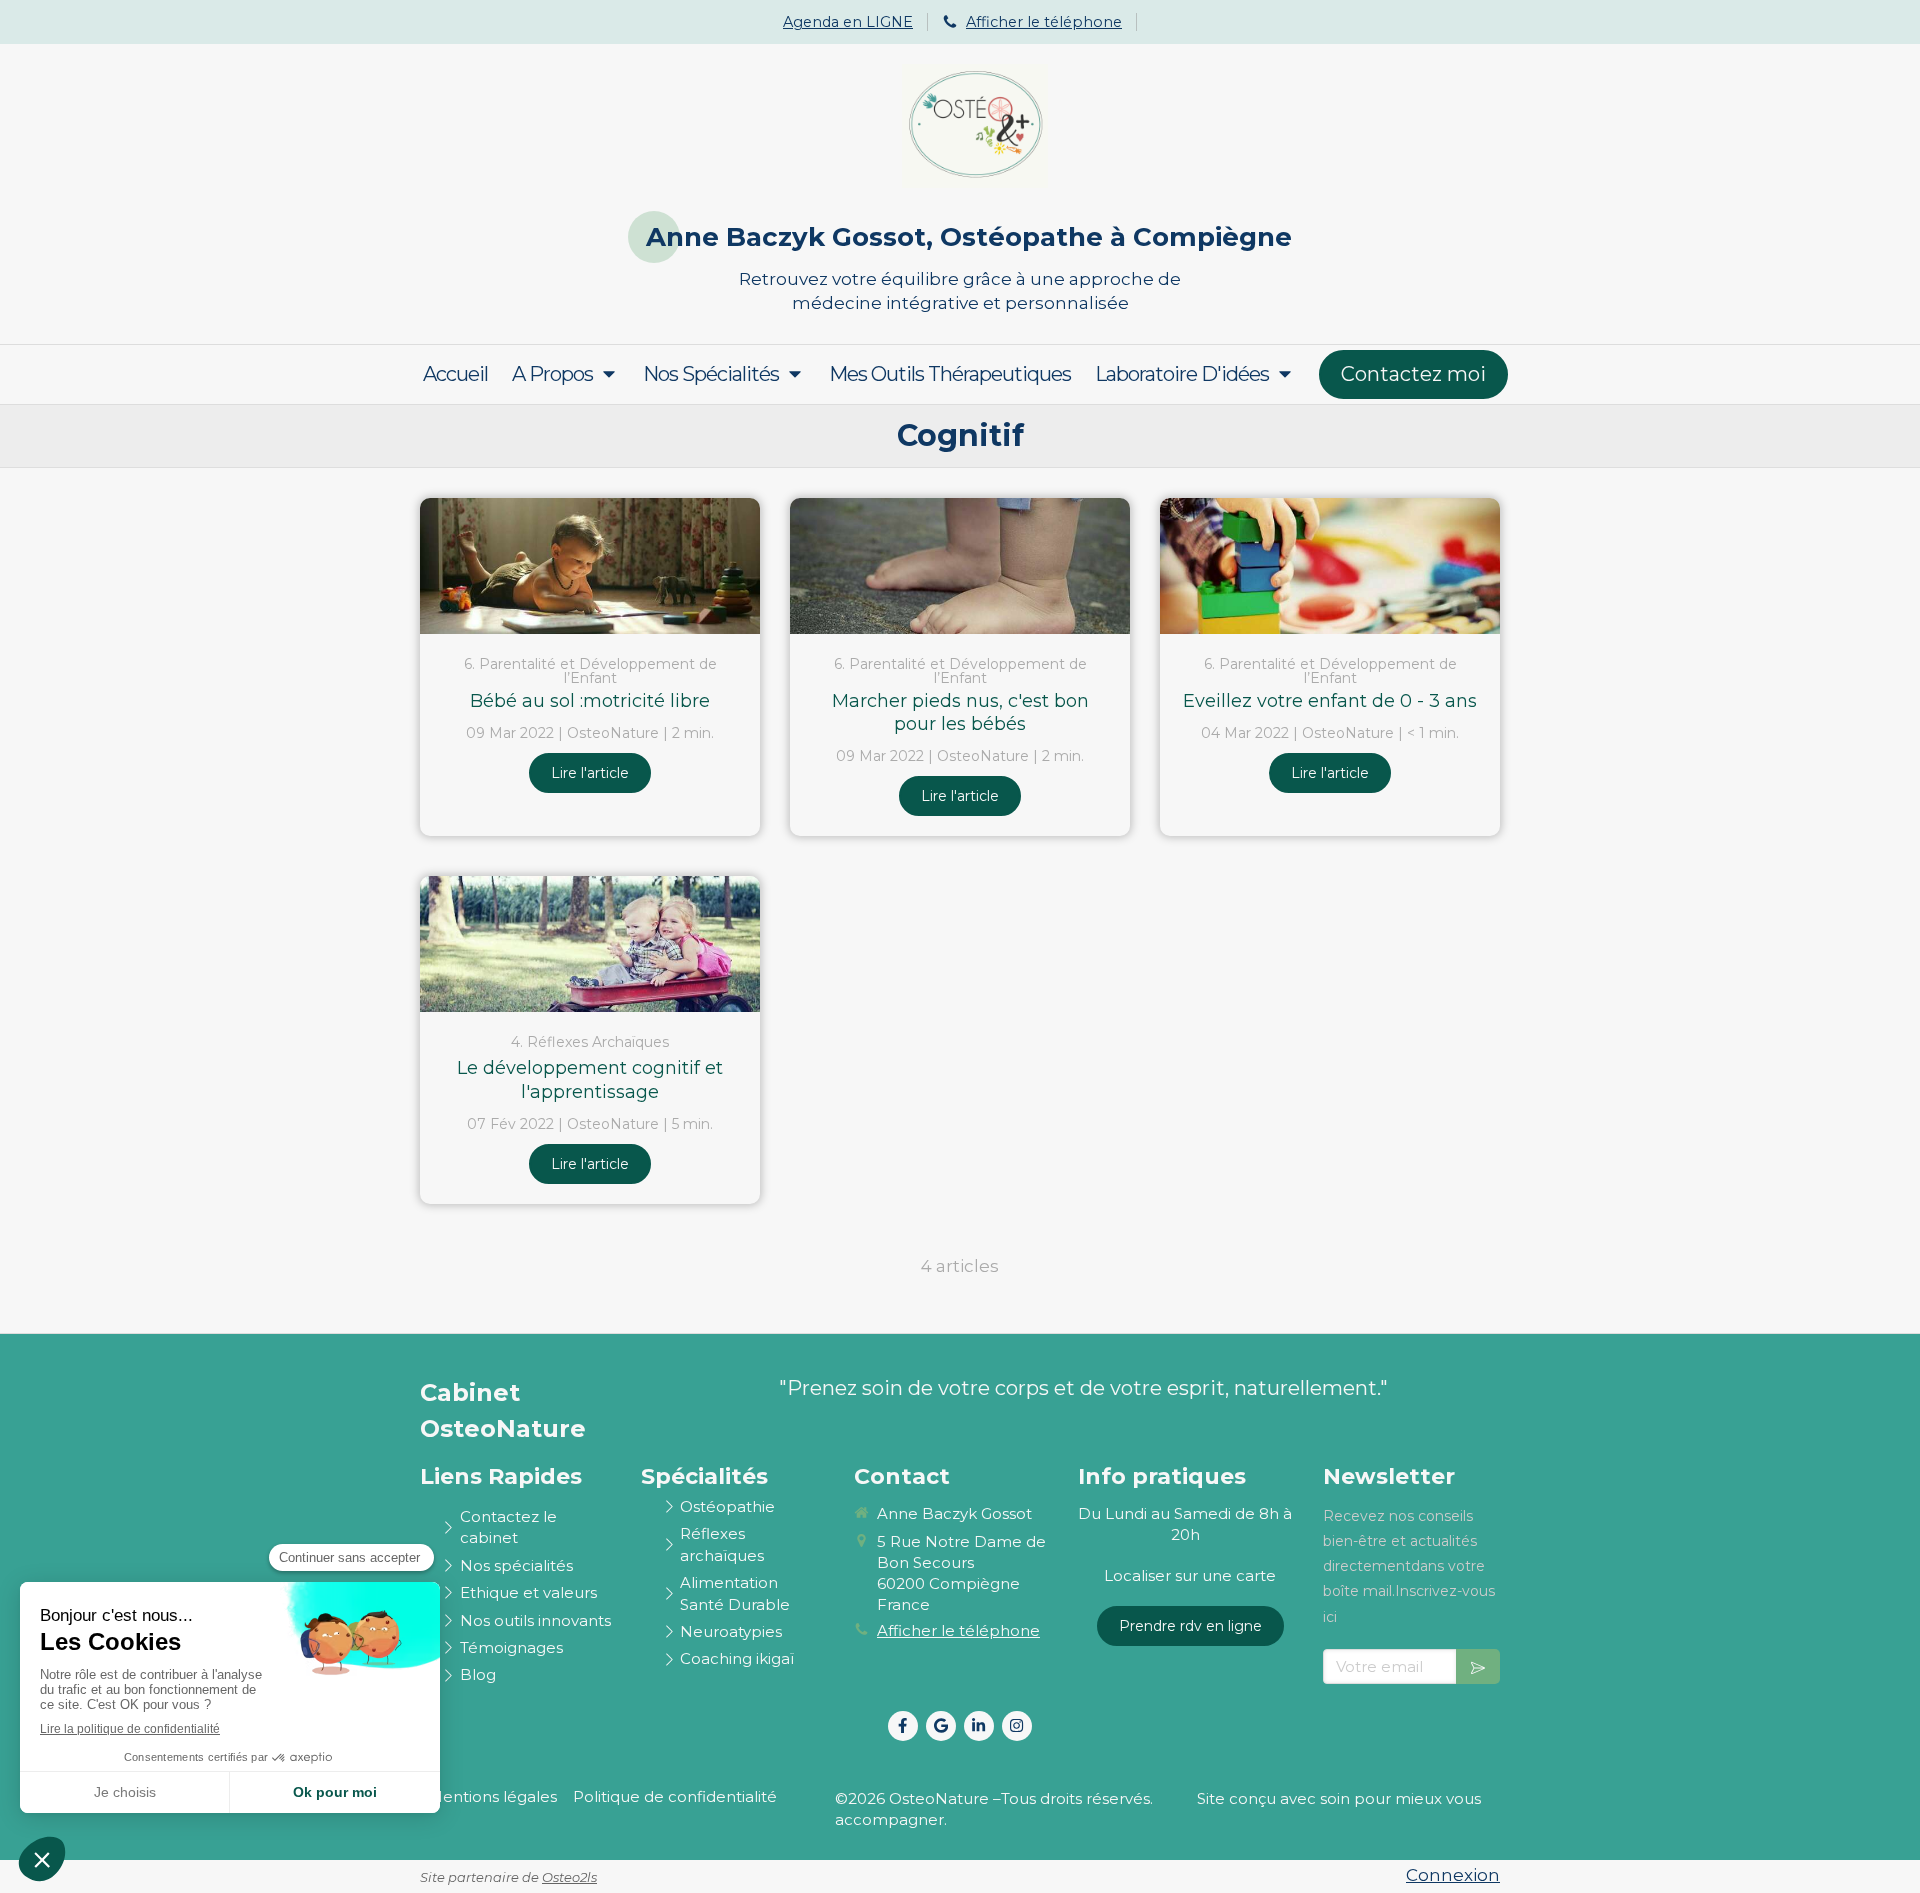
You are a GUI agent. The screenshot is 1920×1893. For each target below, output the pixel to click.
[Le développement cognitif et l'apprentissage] (590, 944)
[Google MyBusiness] (941, 1726)
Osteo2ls (569, 1877)
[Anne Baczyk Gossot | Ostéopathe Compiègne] (975, 126)
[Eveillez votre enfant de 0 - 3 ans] (1330, 566)
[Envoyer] (1478, 1666)
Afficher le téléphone (1044, 22)
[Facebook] (903, 1726)
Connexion (1453, 1875)
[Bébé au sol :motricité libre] (590, 566)
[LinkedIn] (979, 1726)
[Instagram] (1017, 1726)
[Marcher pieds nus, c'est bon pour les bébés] (960, 566)
